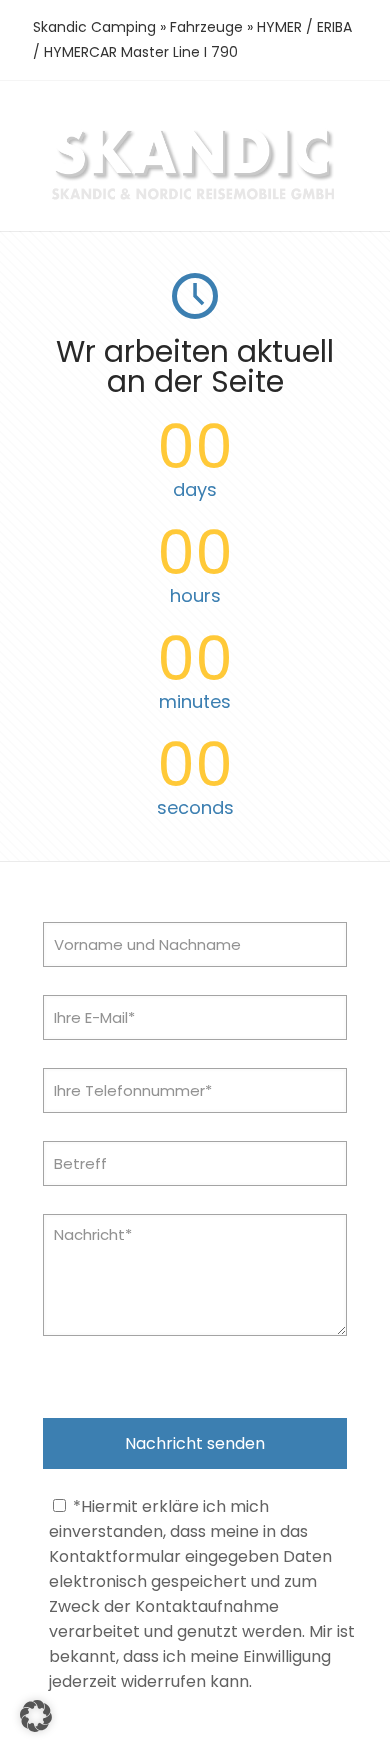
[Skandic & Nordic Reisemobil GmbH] (195, 198)
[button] (36, 1716)
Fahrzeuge (206, 27)
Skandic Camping (94, 27)
